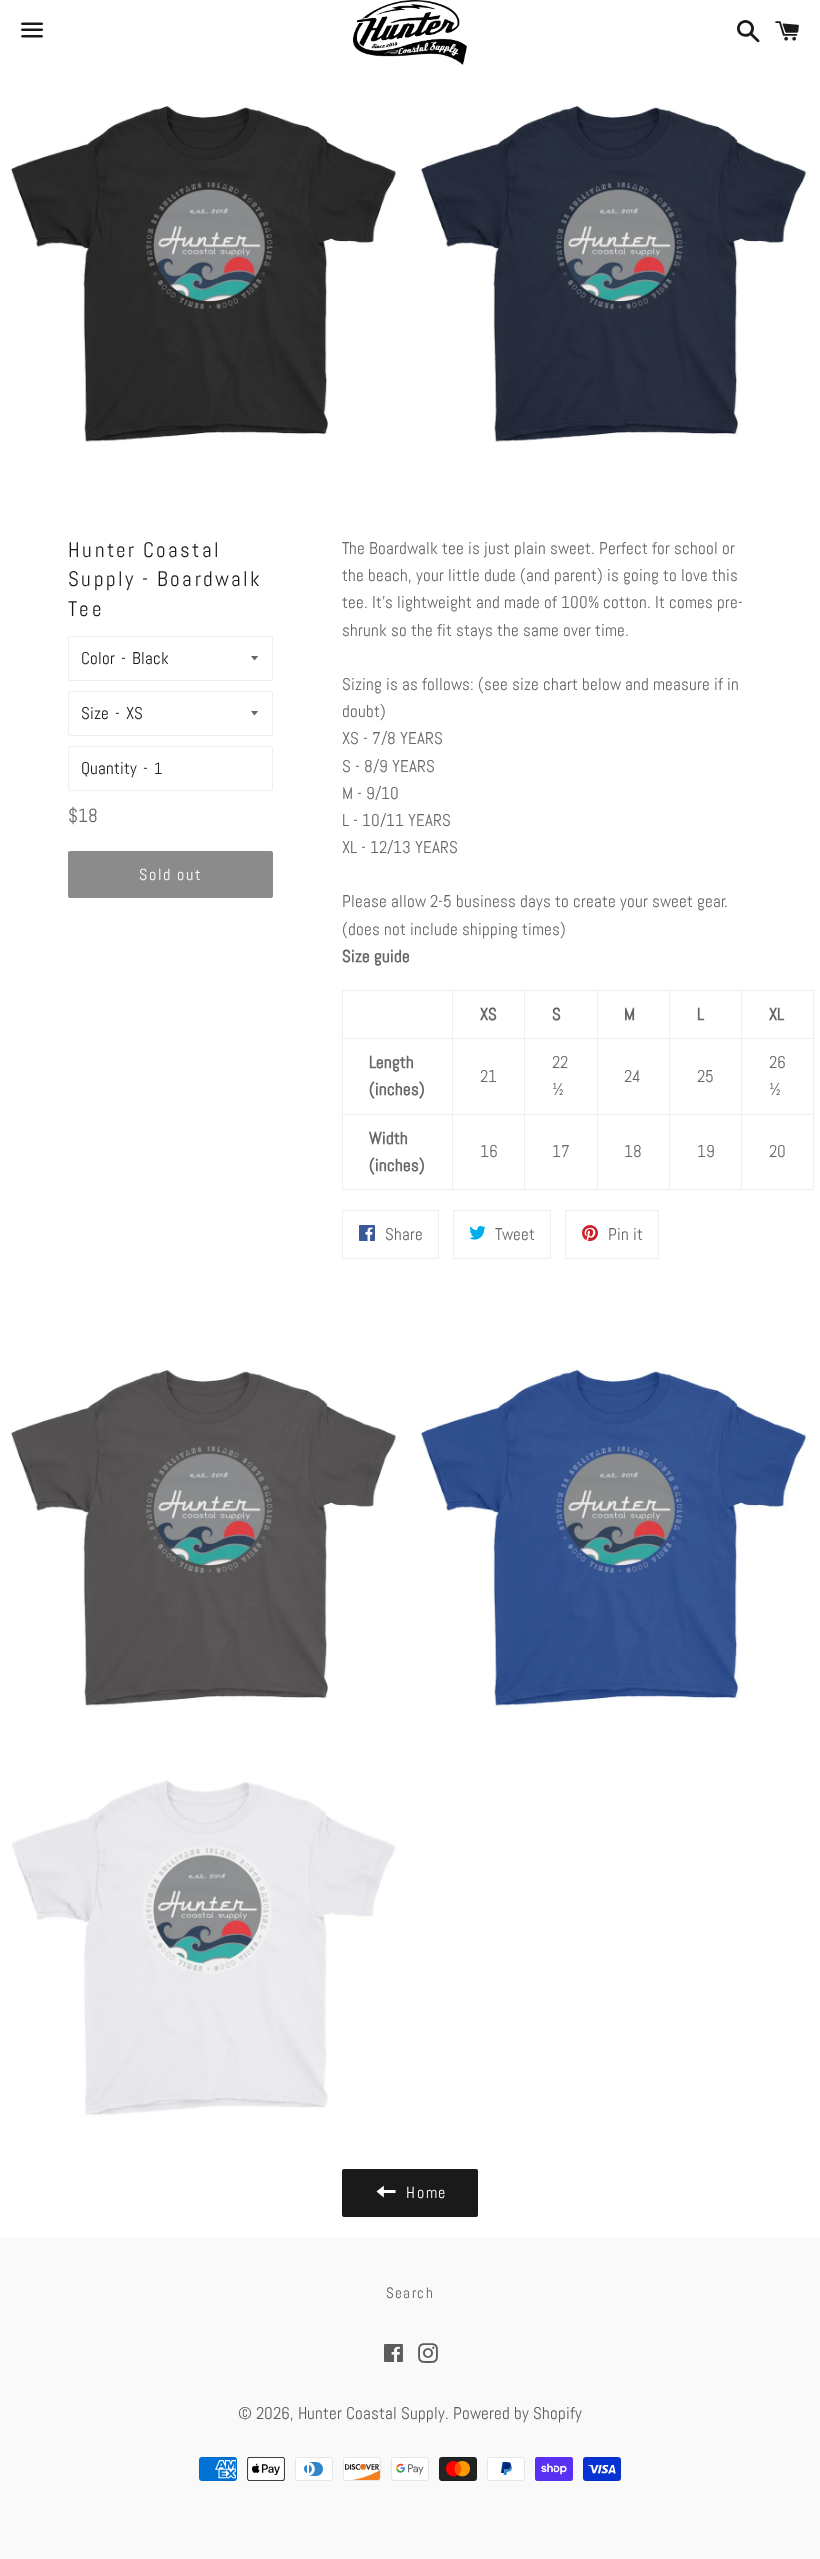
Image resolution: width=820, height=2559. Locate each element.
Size (95, 713)
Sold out (170, 874)
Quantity (109, 768)
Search (410, 2292)
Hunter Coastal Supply (371, 2413)
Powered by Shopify (517, 2413)
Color (98, 658)
